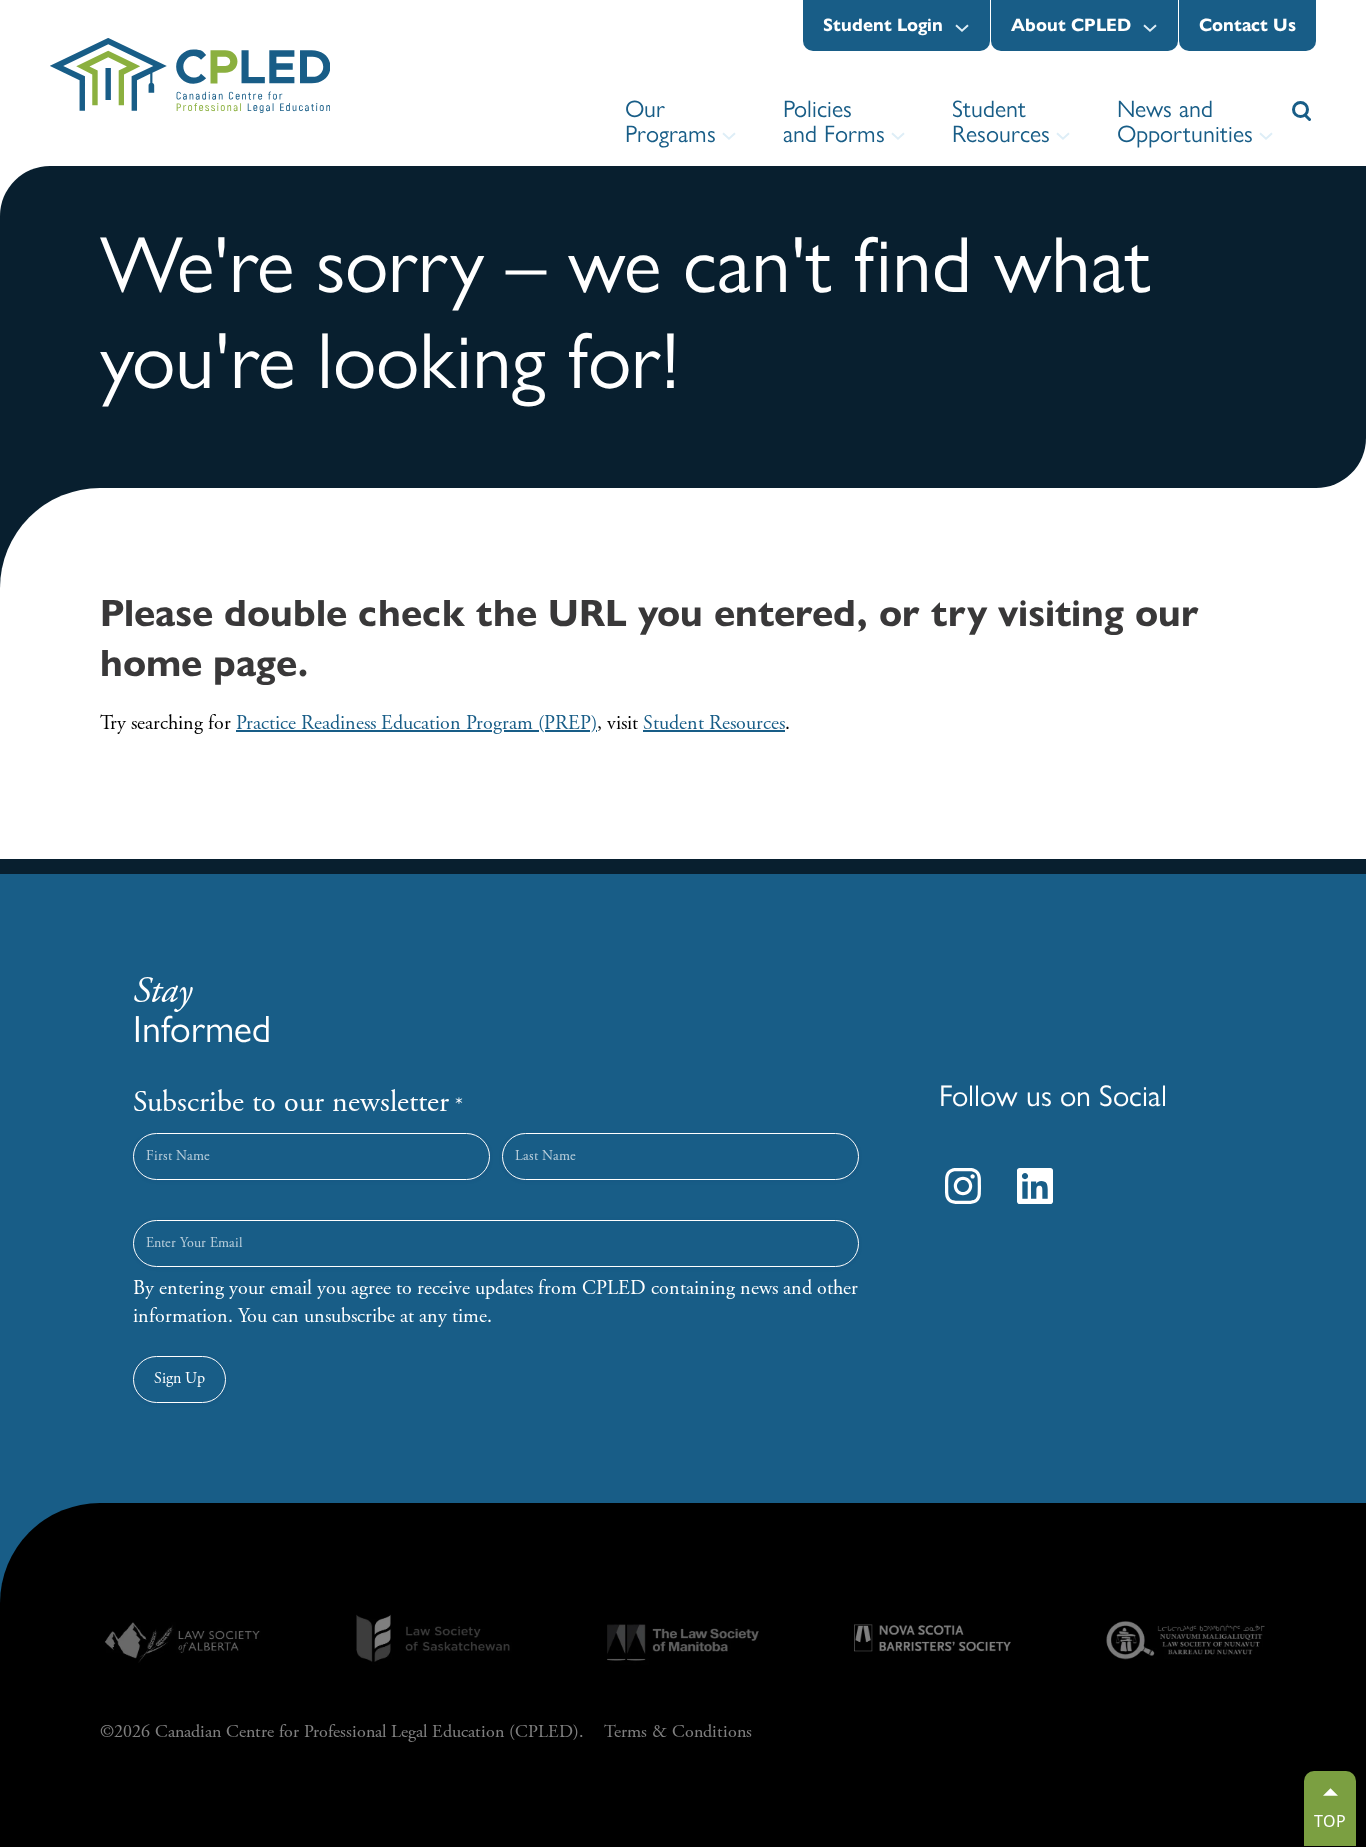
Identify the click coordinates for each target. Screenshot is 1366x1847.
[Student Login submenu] (962, 28)
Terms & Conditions (678, 1731)
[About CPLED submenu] (1150, 28)
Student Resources (714, 723)
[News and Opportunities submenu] (1266, 136)
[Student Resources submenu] (1063, 136)
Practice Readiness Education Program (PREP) (416, 723)
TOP (1330, 1821)
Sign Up (179, 1378)
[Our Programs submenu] (729, 136)
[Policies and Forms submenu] (898, 136)
